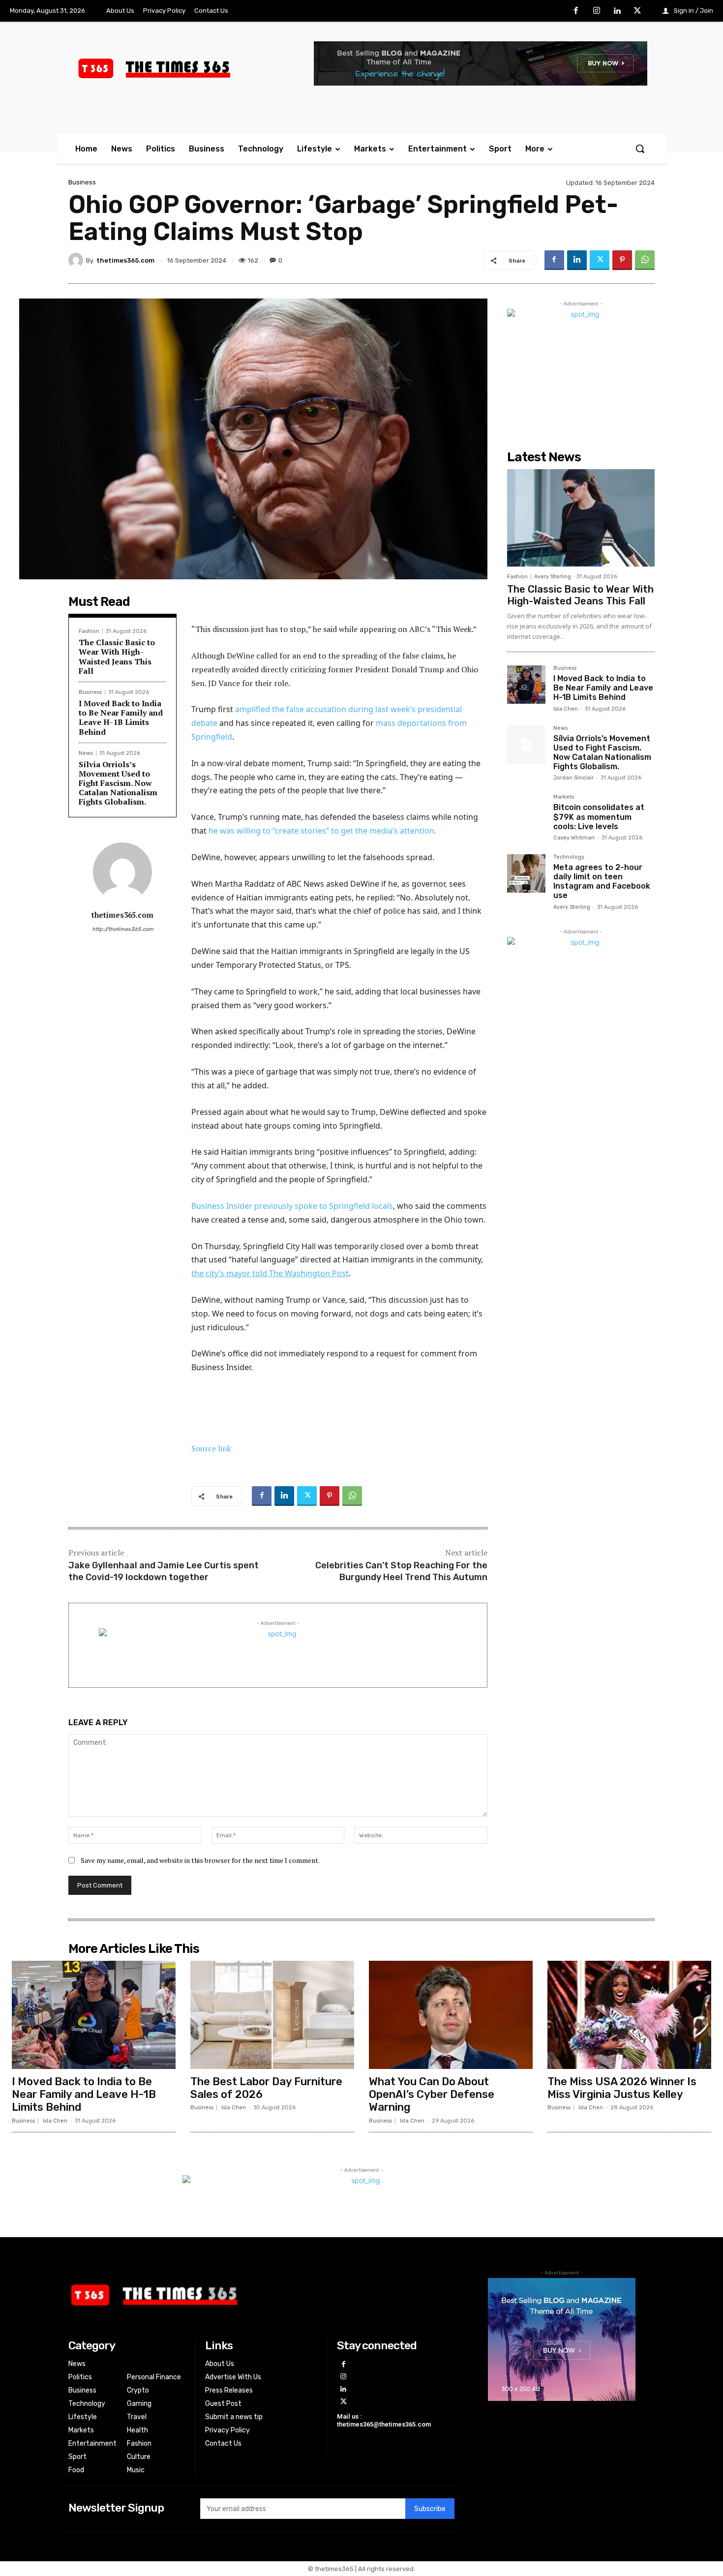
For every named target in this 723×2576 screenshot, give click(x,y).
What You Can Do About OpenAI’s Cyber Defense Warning (432, 2095)
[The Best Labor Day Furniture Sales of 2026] (272, 2015)
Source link (211, 1448)
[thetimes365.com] (77, 260)
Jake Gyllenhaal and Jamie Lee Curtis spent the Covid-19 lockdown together (164, 1571)
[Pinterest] (622, 260)
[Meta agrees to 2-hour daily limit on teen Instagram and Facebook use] (526, 873)
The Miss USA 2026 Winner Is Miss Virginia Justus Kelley (622, 2088)
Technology (569, 857)
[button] (640, 149)
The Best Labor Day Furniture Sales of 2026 (266, 2088)
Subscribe (430, 2509)
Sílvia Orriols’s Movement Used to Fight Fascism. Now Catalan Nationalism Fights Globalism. (118, 783)
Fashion (89, 631)
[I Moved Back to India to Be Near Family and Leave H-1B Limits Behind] (526, 685)
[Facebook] (576, 11)
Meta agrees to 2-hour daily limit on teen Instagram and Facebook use (602, 882)
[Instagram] (597, 11)
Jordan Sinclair (573, 778)
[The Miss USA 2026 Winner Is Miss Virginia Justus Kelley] (629, 2015)
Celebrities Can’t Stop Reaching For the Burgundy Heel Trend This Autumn (401, 1571)
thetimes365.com (125, 260)
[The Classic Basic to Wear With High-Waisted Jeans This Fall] (581, 518)
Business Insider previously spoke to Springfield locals (292, 1206)
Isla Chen (566, 709)
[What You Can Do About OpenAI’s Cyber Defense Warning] (451, 2015)
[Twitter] (637, 11)
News (86, 753)
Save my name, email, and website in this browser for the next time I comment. (200, 1860)
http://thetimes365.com (123, 929)
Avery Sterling (553, 577)
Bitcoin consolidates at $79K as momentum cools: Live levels (599, 817)
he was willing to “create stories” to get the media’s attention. (322, 831)
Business (82, 182)
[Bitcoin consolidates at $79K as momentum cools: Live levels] (526, 813)
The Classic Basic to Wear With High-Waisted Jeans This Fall (117, 657)
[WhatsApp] (645, 260)
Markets (564, 797)
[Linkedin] (617, 11)
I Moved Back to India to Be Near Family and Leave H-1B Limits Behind (121, 718)
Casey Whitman (574, 838)
